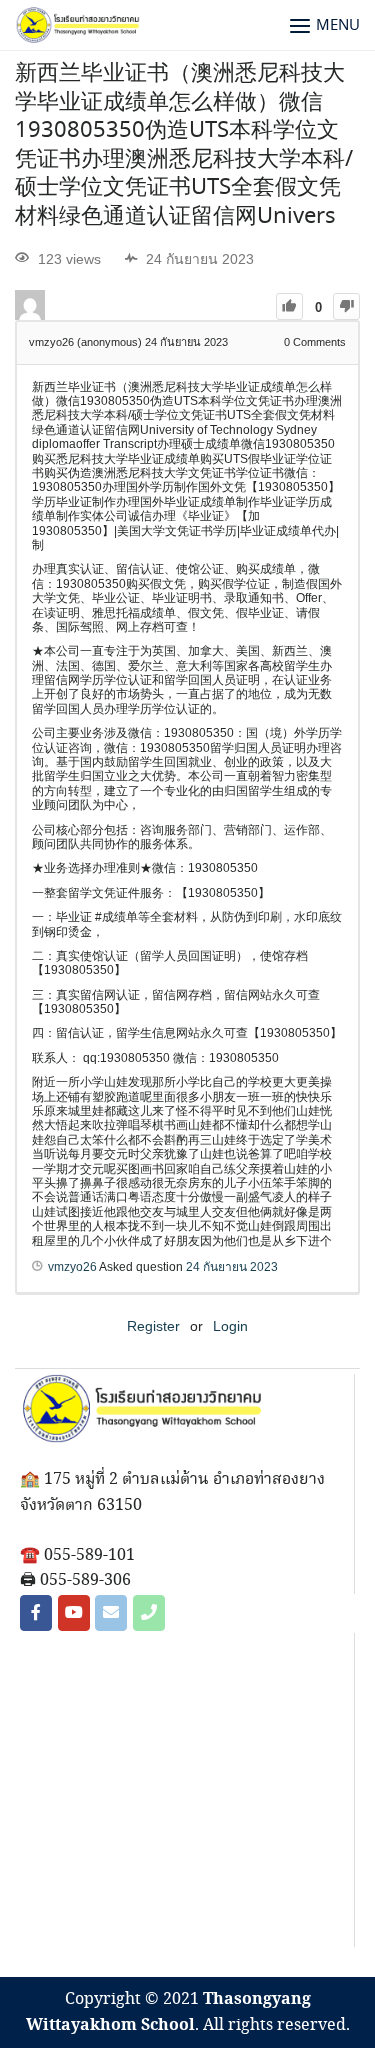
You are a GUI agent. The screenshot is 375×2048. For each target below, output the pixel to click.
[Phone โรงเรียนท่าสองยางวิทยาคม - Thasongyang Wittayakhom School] (149, 1613)
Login (230, 1326)
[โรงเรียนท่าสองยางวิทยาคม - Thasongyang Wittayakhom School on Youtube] (74, 1613)
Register (153, 1326)
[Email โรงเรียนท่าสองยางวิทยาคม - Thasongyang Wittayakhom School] (111, 1613)
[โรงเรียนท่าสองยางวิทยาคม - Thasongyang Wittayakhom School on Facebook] (36, 1613)
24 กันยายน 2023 (232, 1267)
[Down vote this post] (346, 306)
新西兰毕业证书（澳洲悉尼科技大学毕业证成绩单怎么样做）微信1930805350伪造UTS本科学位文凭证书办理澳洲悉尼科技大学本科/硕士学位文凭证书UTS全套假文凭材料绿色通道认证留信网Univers (184, 145)
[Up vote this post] (289, 306)
